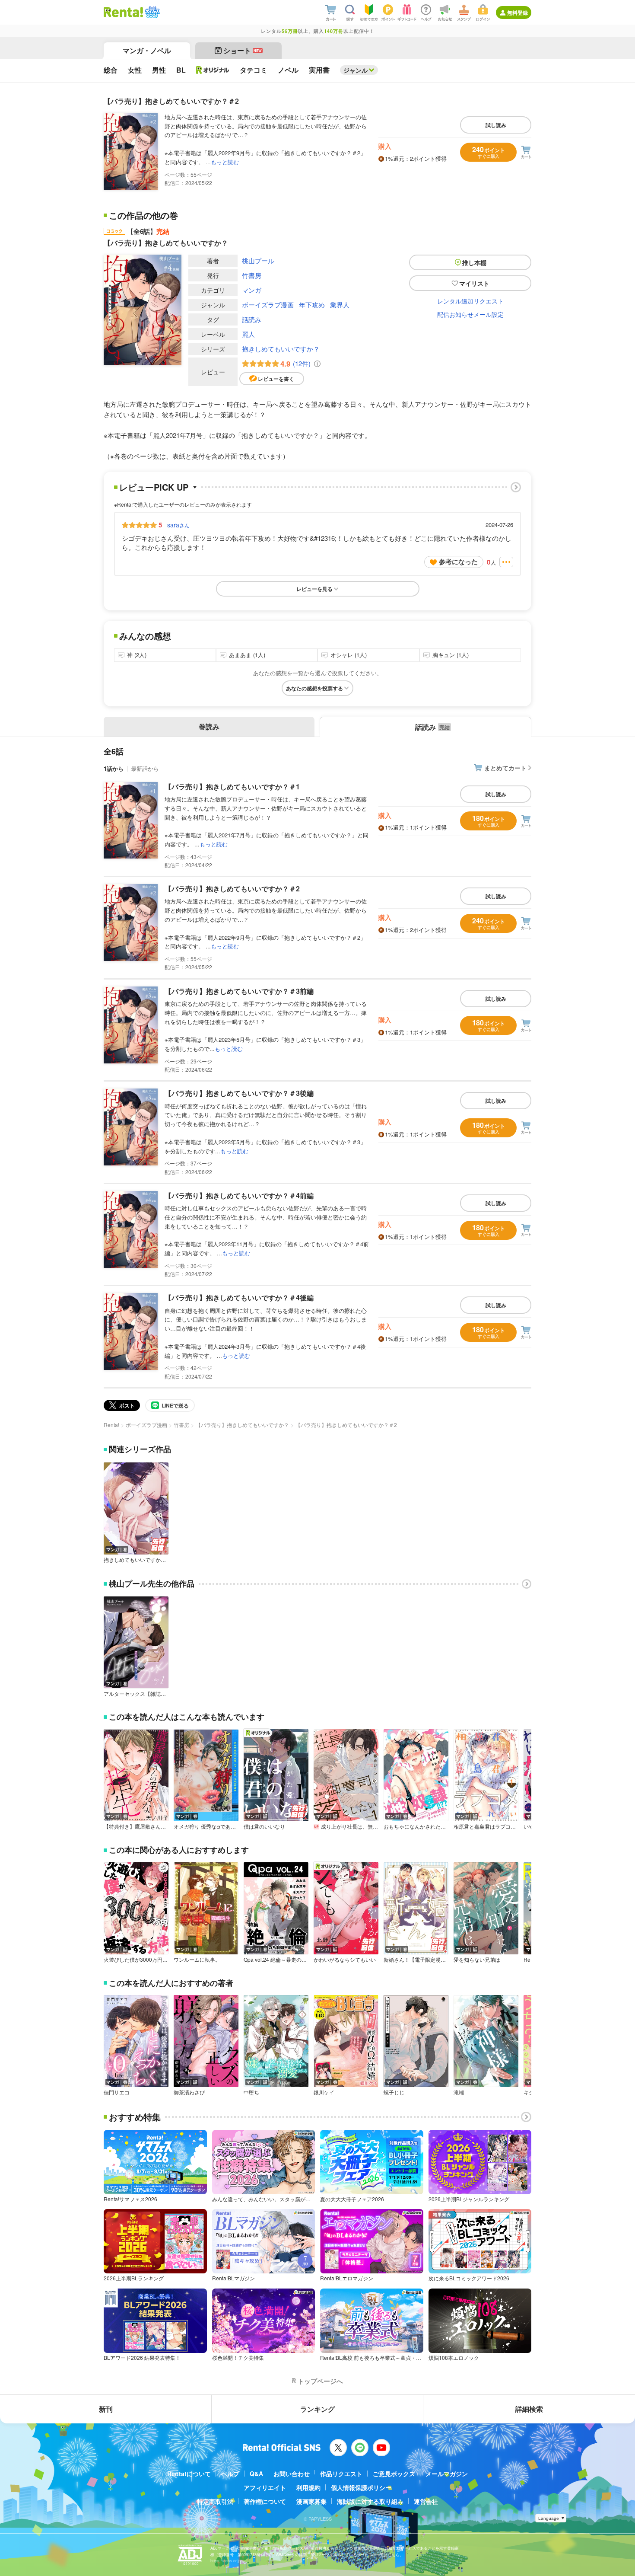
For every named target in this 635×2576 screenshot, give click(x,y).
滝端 (459, 2092)
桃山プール (258, 260)
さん (178, 525)
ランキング (317, 2409)
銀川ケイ (324, 2092)
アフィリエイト (265, 2487)
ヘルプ (230, 2474)
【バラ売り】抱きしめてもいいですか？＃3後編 (239, 1093)
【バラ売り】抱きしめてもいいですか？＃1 (232, 787)
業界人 (340, 305)
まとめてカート (505, 768)
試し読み (496, 125)
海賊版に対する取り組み (370, 2501)
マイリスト (474, 283)
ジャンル (356, 70)
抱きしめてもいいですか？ (281, 349)
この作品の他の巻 (143, 215)
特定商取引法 (215, 2501)
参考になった (458, 562)
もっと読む (225, 162)
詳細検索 (529, 2409)
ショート (243, 50)
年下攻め (312, 305)
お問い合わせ (292, 2474)
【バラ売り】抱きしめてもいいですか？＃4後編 (239, 1298)
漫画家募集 (311, 2501)
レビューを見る (314, 589)
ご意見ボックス (394, 2474)
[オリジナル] (213, 70)
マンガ (252, 290)
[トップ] (123, 12)
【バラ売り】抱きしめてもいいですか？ (242, 1425)
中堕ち (251, 2092)
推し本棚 (474, 262)
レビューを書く (276, 379)
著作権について (265, 2501)
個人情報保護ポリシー (361, 2487)
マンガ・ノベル (147, 50)
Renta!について (189, 2474)
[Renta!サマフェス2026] (151, 12)
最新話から (145, 768)
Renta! (111, 1425)
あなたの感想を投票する (314, 688)
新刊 (106, 2409)
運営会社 (426, 2501)
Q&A (256, 2474)
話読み (252, 319)
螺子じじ (394, 2092)
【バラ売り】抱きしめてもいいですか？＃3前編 (239, 991)
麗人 (248, 334)
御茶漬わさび (189, 2092)
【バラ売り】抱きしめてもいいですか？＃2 (232, 889)
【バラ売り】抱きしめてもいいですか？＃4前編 (239, 1195)
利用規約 (308, 2487)
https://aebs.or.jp (225, 2561)
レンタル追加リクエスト (470, 301)
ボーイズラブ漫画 (268, 305)
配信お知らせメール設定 (470, 314)
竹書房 (252, 275)
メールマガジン (447, 2474)
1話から (114, 768)
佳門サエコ (117, 2092)
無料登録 (518, 13)
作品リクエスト (341, 2474)
